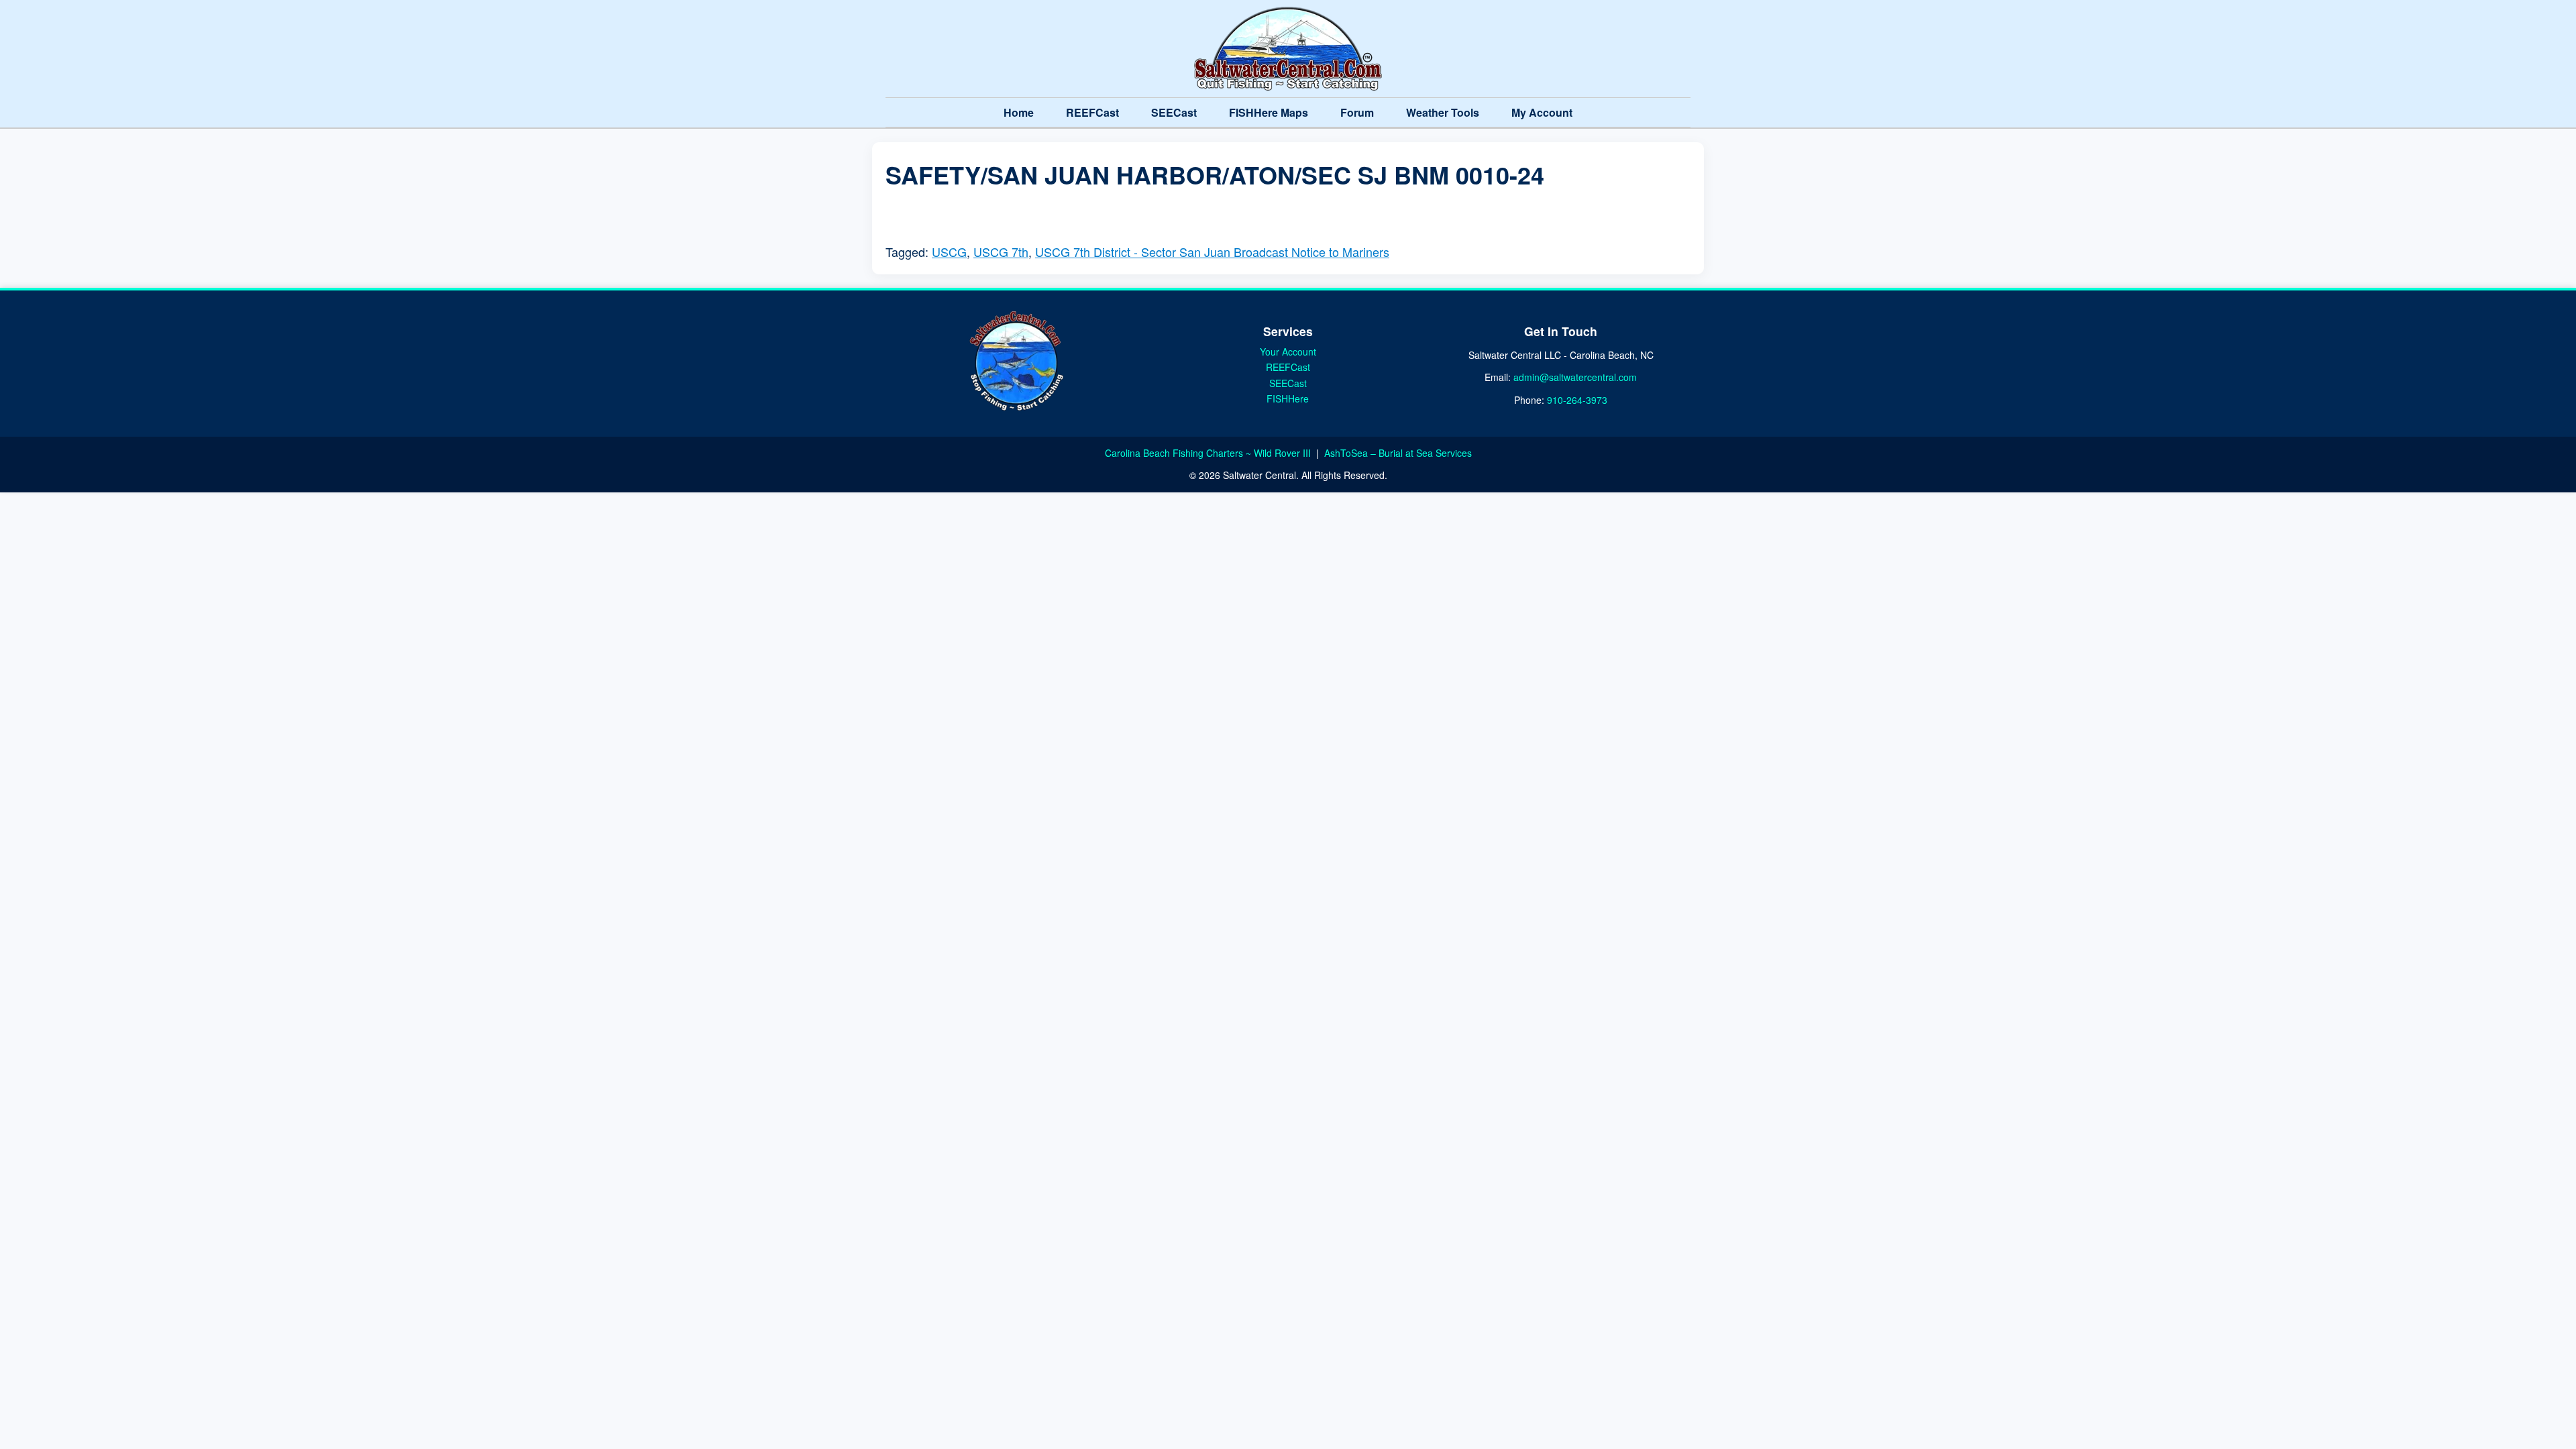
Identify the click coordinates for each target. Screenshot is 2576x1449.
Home (1019, 112)
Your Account (1288, 352)
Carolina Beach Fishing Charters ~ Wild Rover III (1209, 453)
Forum (1357, 112)
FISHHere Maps (1269, 112)
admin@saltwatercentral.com (1575, 377)
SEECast (1174, 112)
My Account (1542, 112)
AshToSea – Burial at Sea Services (1398, 453)
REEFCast (1092, 112)
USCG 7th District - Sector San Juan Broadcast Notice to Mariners (1212, 252)
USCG (949, 252)
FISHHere (1288, 398)
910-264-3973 (1577, 400)
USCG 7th (1001, 252)
